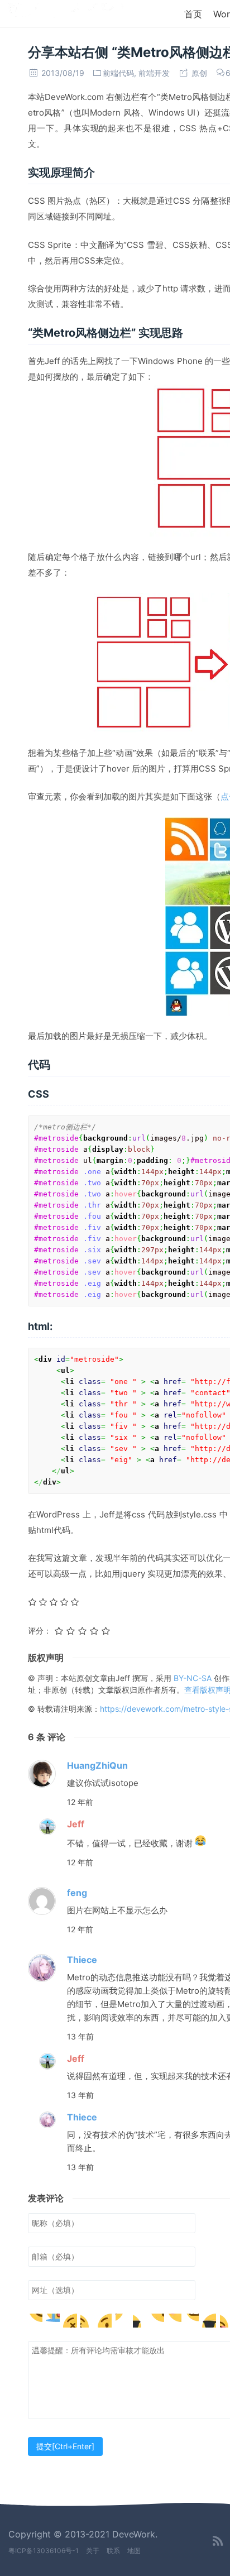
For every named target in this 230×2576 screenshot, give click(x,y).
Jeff (76, 1824)
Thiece (82, 1960)
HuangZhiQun (97, 1765)
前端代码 (118, 73)
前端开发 (154, 73)
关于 (93, 2551)
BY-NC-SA (194, 1678)
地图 (134, 2551)
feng (77, 1893)
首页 (193, 14)
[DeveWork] (66, 13)
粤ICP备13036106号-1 (44, 2551)
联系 (113, 2551)
